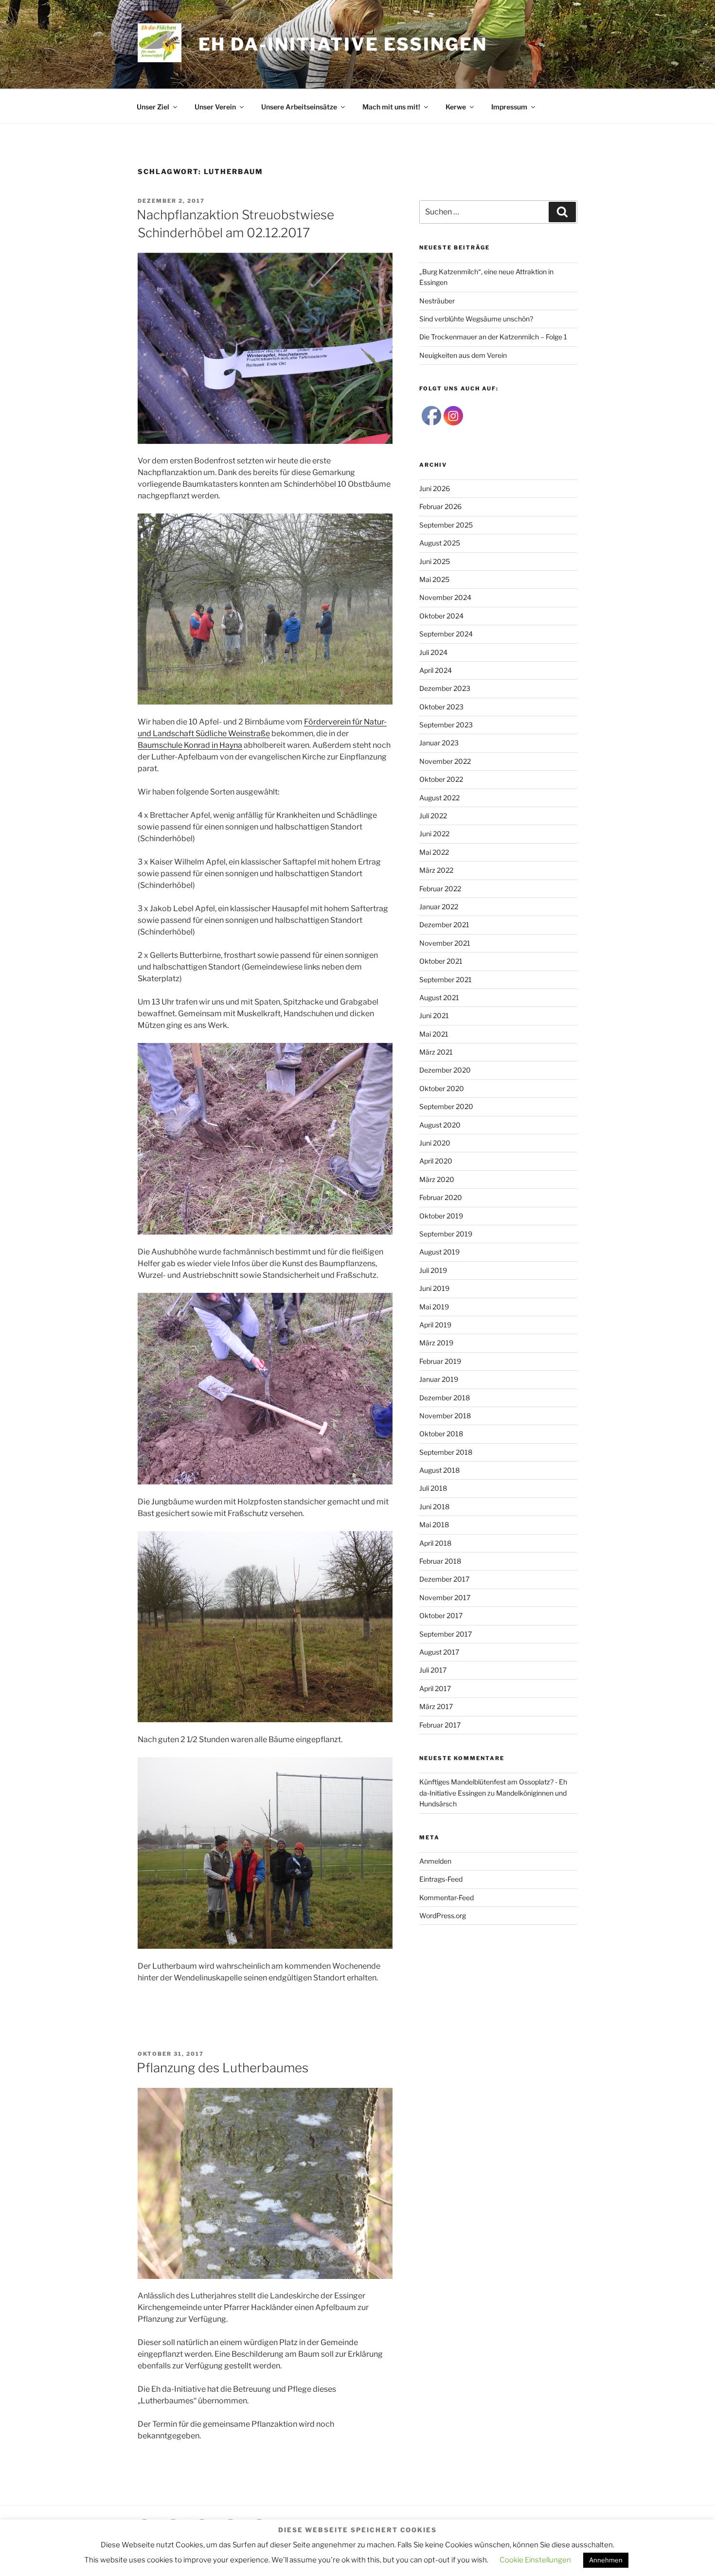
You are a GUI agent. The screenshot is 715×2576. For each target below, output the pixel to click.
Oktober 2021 (441, 961)
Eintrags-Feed (441, 1879)
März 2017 (436, 1706)
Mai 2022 (434, 852)
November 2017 (445, 1597)
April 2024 (436, 670)
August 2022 (439, 798)
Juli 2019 (433, 1270)
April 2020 (436, 1161)
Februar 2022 (440, 889)
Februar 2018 (440, 1561)
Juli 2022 (433, 816)
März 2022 (436, 870)
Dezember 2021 (444, 925)
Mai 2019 (434, 1307)
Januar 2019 (439, 1379)
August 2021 (439, 997)
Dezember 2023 (445, 688)
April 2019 (435, 1325)
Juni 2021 (434, 1015)
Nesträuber (437, 301)
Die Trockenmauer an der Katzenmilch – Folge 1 (493, 337)
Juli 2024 (433, 652)
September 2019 (446, 1234)
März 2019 (436, 1343)
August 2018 (439, 1470)
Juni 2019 (434, 1288)
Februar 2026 (440, 506)
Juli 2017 (433, 1670)
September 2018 (446, 1452)
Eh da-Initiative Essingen (343, 44)
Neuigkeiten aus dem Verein (463, 355)
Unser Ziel (153, 107)
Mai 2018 (434, 1525)
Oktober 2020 (442, 1088)
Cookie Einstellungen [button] (535, 2560)
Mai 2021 (434, 1034)
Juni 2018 (434, 1507)
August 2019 (439, 1252)
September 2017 (446, 1634)
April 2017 (435, 1688)
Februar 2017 (440, 1725)
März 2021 (436, 1052)
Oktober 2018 (441, 1434)
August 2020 (440, 1125)
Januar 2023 (439, 743)
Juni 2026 (435, 488)
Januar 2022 (439, 907)
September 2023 (446, 725)
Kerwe (456, 107)
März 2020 (437, 1179)
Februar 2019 (440, 1361)
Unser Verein (215, 107)
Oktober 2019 (441, 1216)
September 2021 (446, 979)
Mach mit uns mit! (391, 107)
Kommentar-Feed (447, 1897)
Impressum (509, 107)
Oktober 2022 (441, 779)
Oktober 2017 (441, 1615)
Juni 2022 (434, 834)
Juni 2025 (435, 561)
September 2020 (446, 1106)
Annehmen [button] (606, 2560)
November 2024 (445, 597)
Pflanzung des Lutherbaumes (223, 2068)
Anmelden (435, 1861)
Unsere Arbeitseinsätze (299, 107)
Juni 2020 (435, 1143)
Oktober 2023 (441, 707)
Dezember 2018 (445, 1398)
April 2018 (435, 1543)
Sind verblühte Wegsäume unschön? (476, 319)
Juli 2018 (433, 1488)
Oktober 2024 (441, 616)
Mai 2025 (434, 579)
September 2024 (446, 634)
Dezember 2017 (444, 1579)
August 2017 (439, 1652)
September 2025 (446, 525)
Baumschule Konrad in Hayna (190, 745)
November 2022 (445, 761)
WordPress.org (443, 1915)
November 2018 (445, 1416)
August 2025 (440, 543)
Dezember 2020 (445, 1070)
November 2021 (445, 943)
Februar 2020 (441, 1197)
